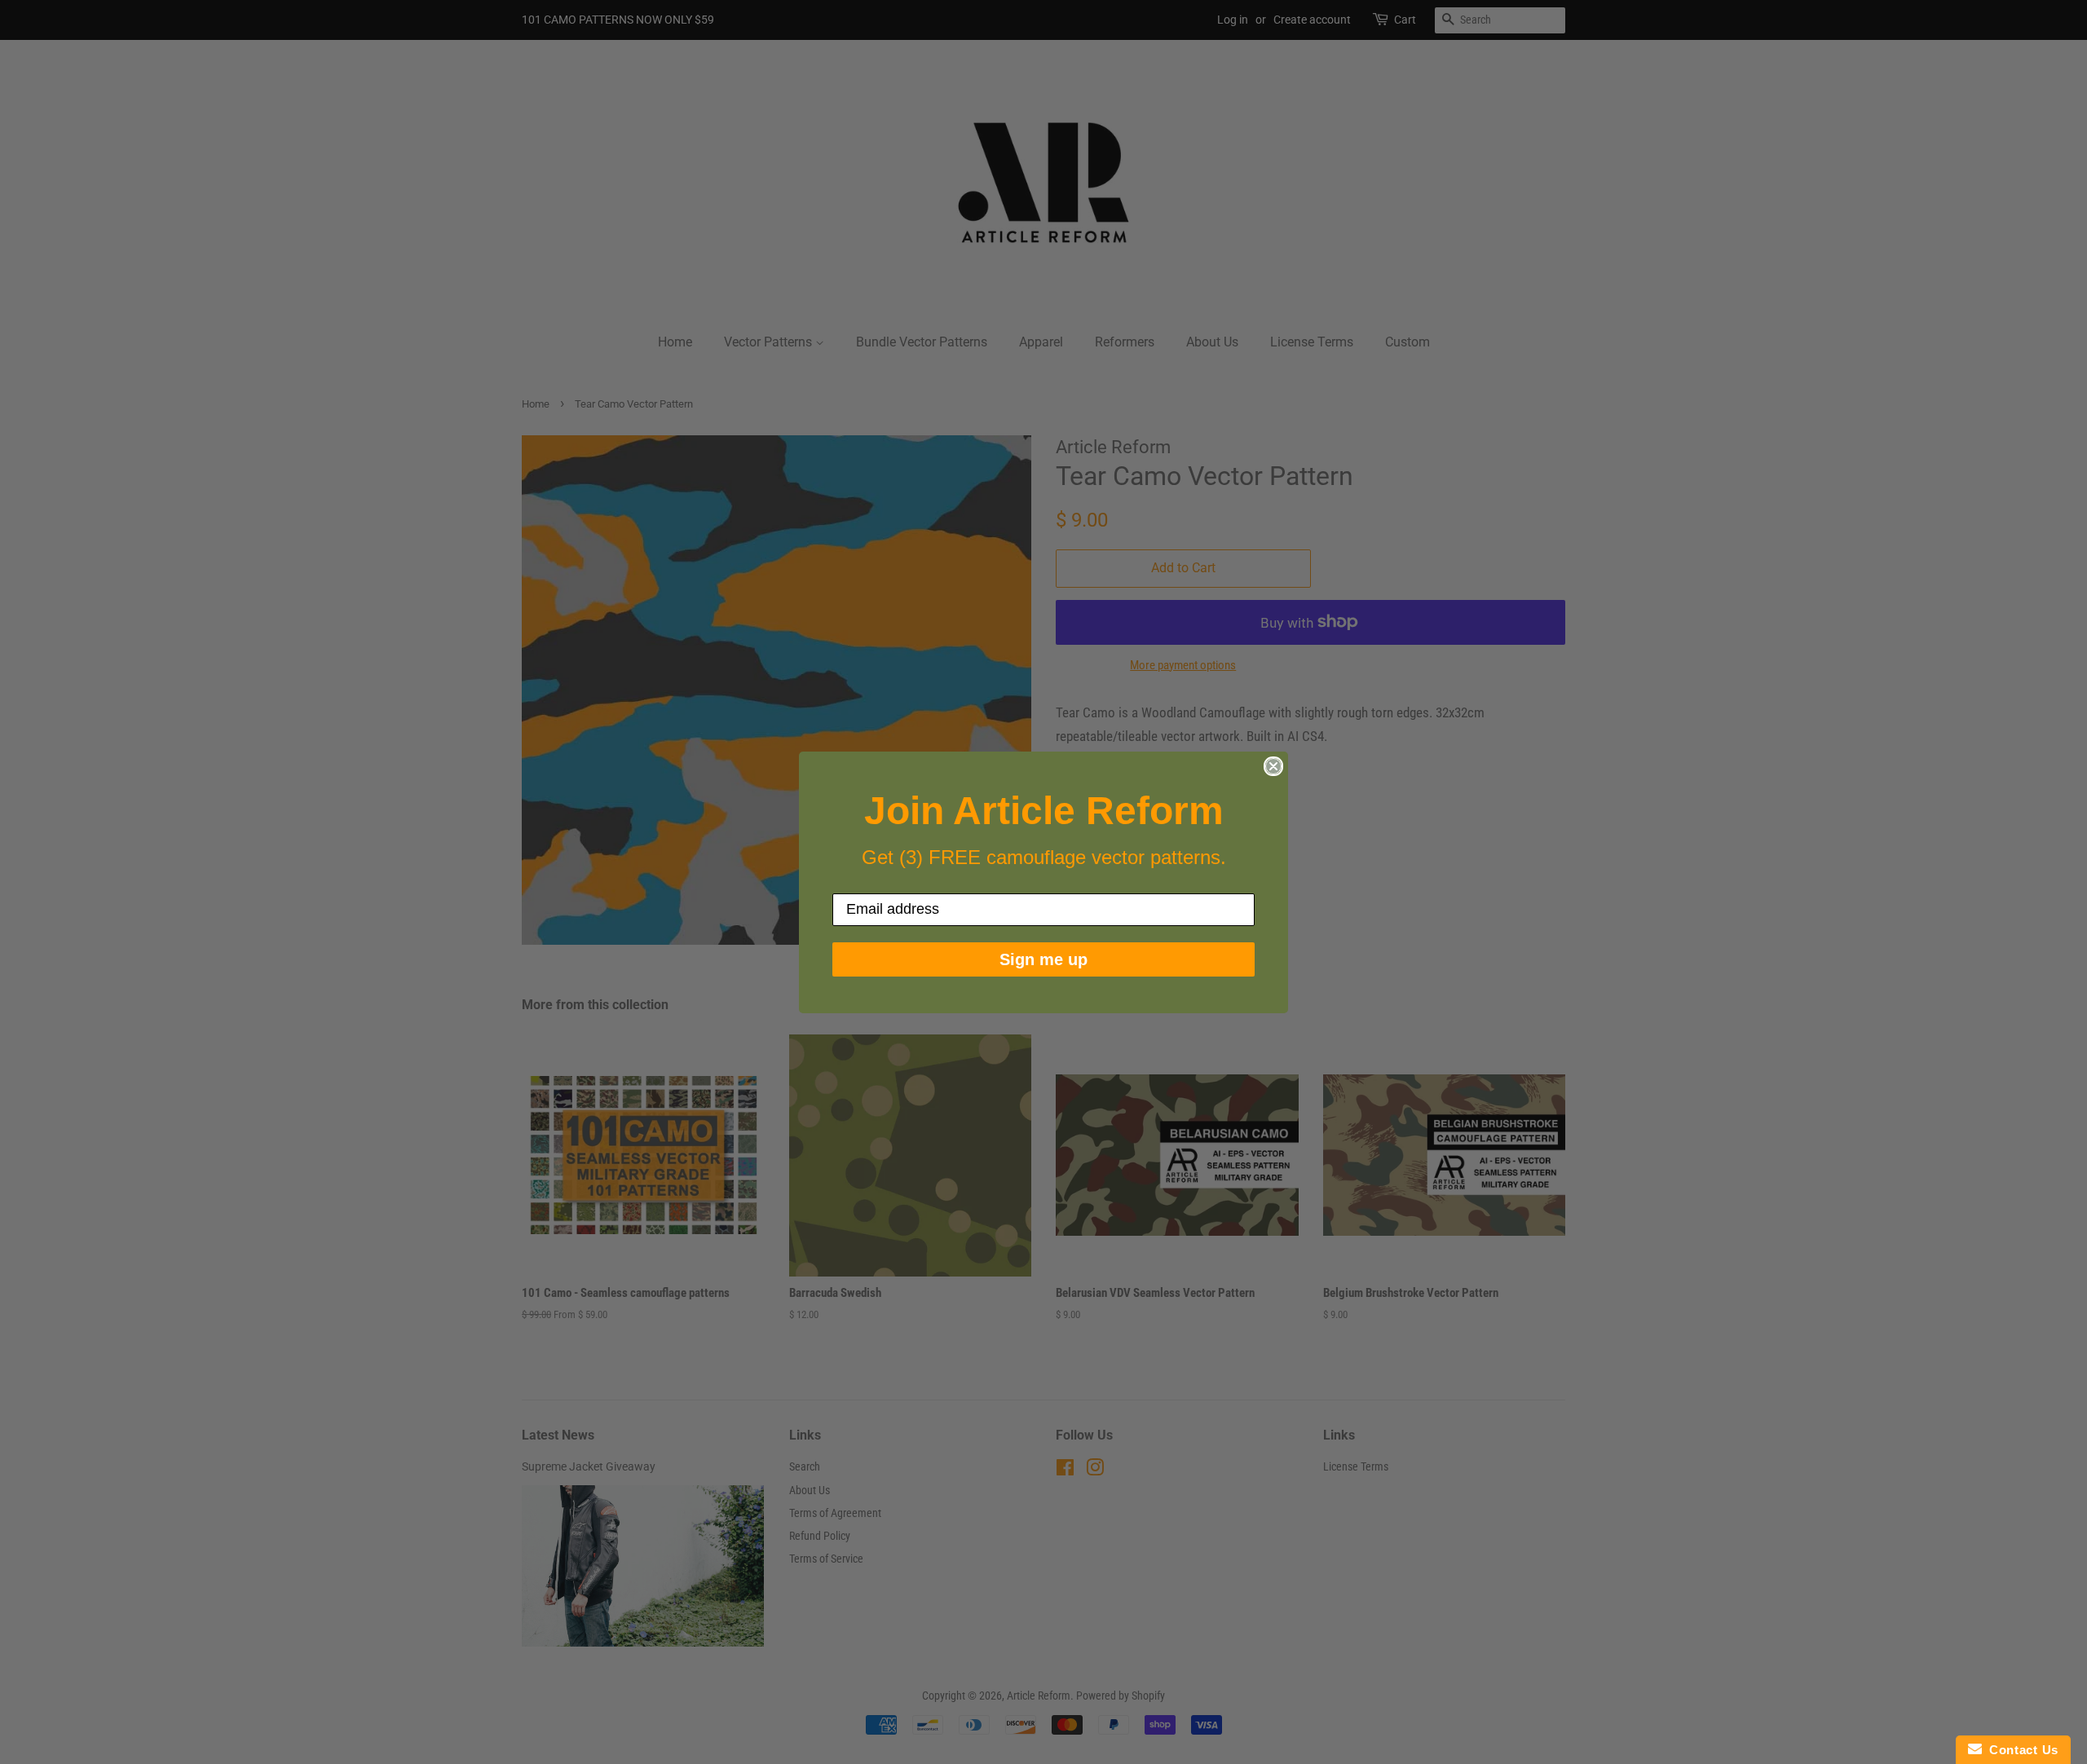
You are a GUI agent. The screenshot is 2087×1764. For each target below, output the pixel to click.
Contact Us (2020, 1750)
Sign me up (1043, 959)
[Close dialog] (1273, 766)
